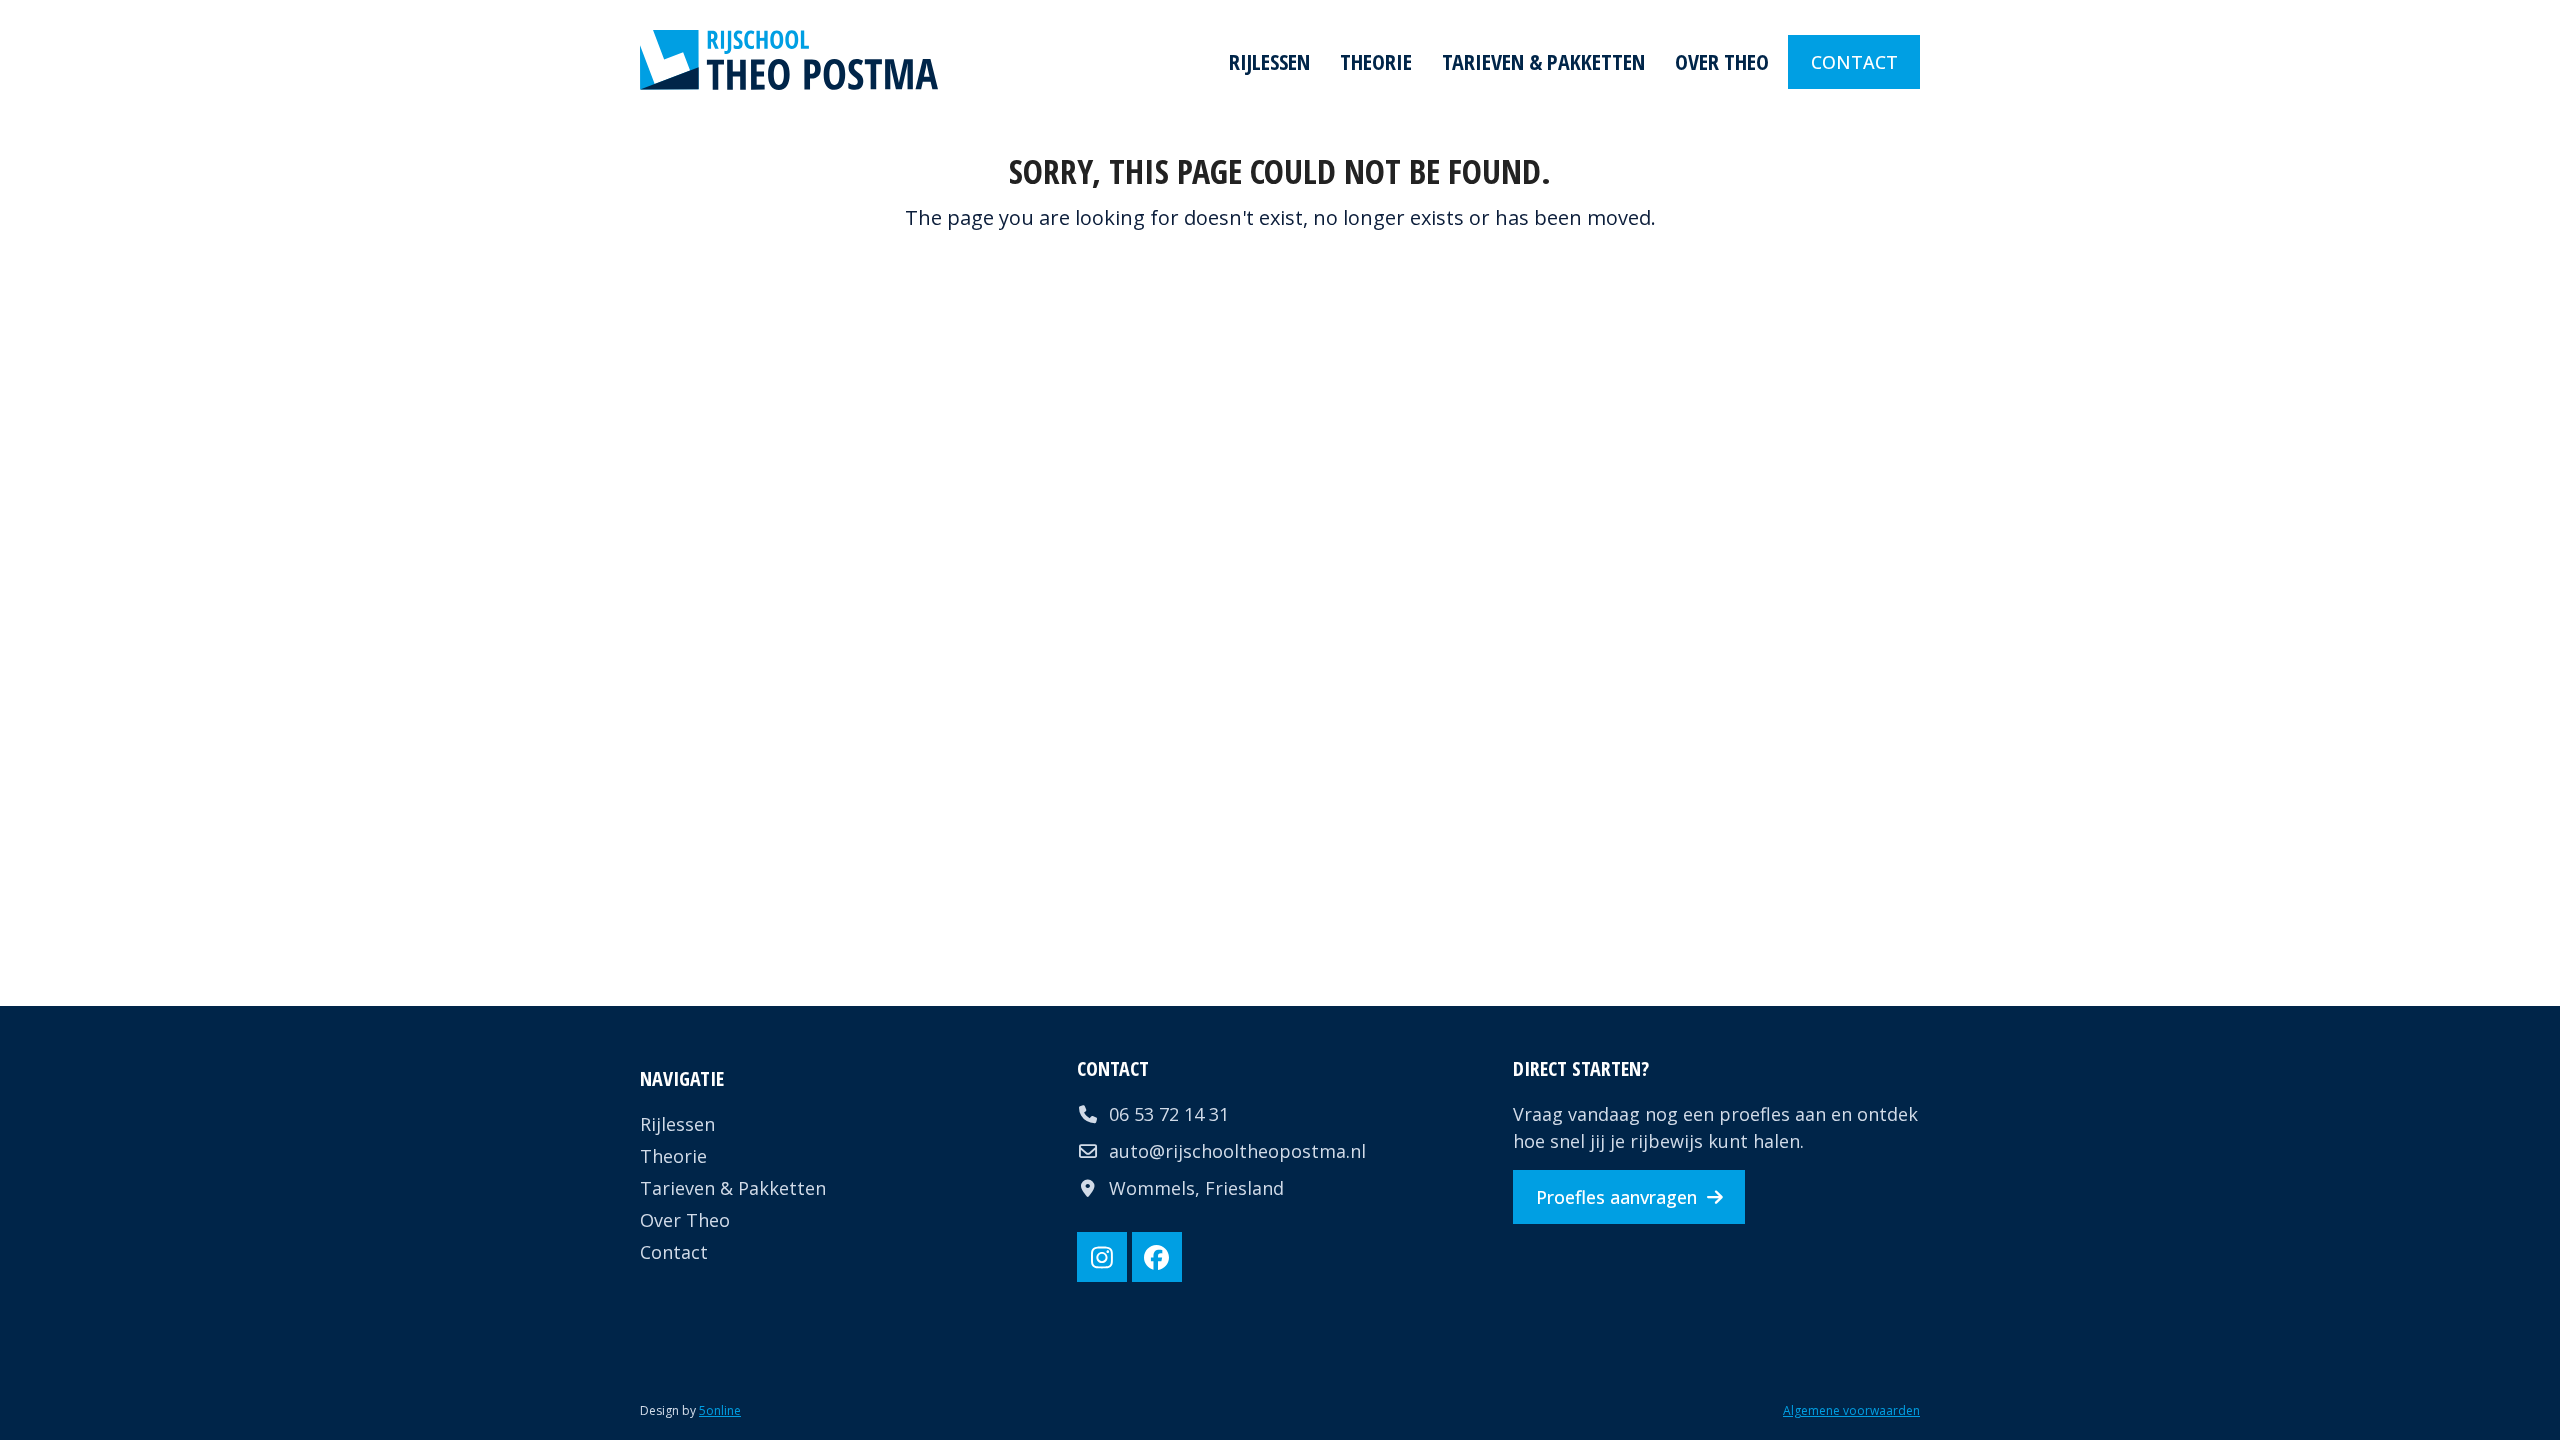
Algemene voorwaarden (1851, 1410)
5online (720, 1410)
